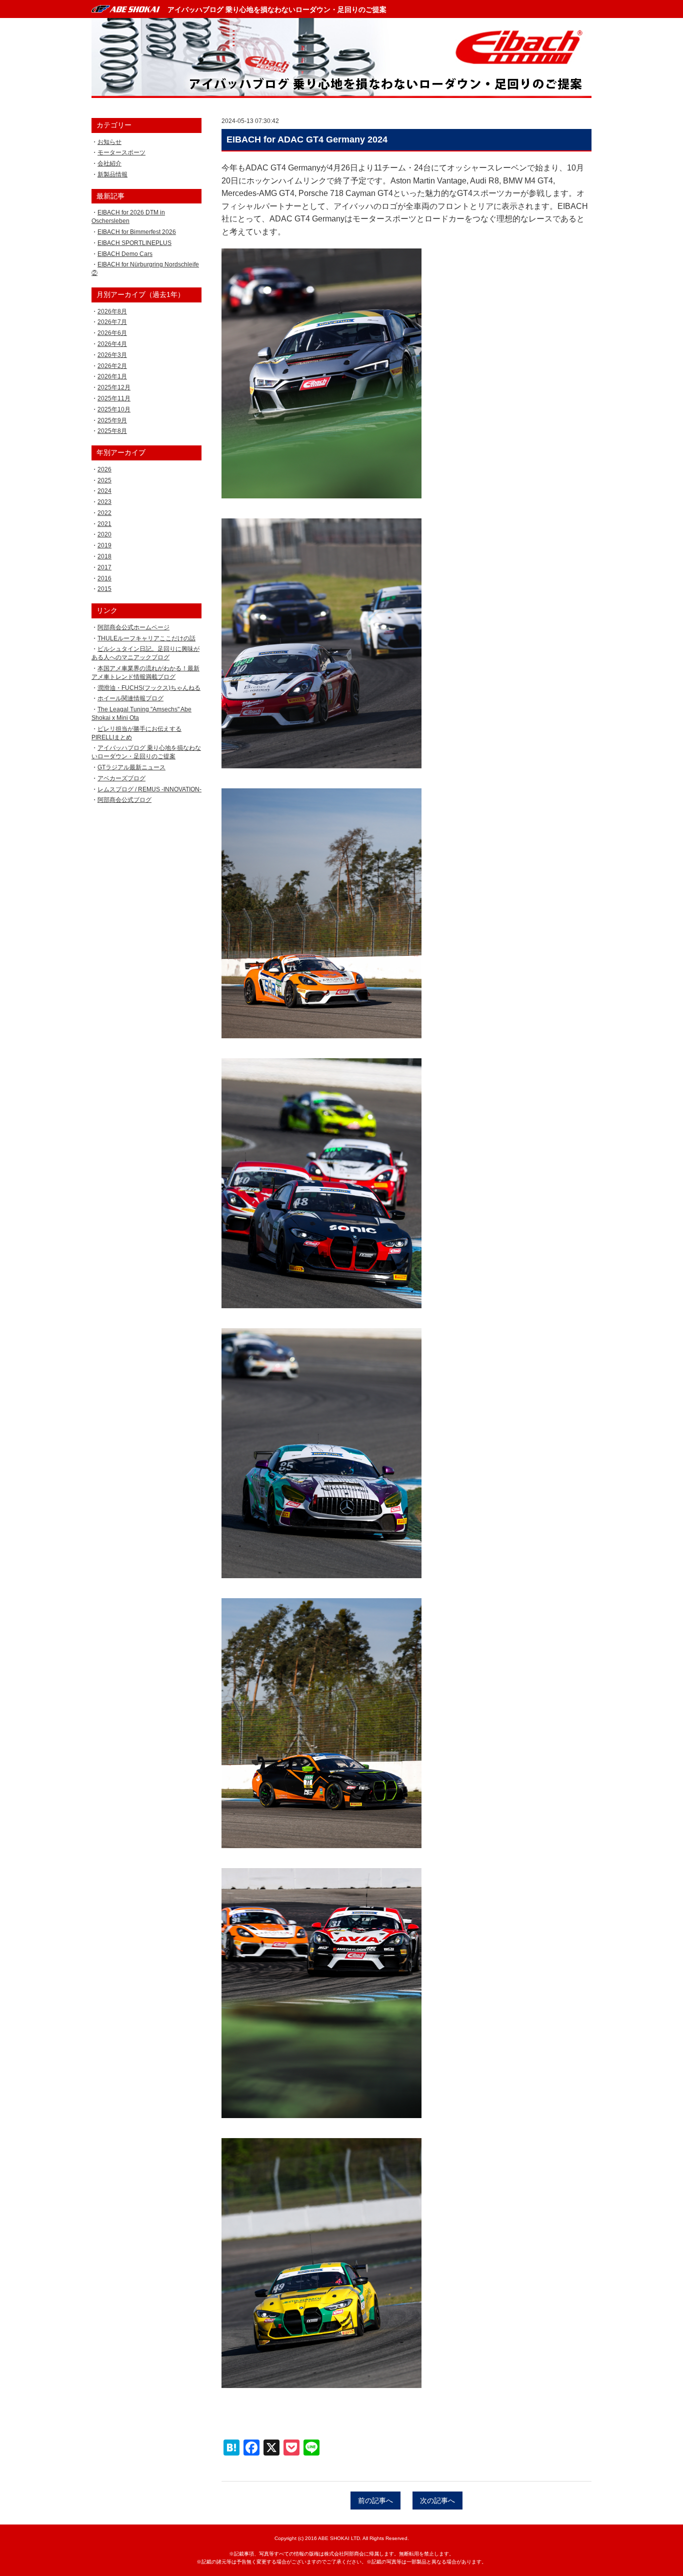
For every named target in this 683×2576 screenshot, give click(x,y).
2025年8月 (112, 431)
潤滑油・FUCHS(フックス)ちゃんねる (149, 688)
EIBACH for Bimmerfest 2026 (137, 232)
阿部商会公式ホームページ (133, 627)
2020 (104, 534)
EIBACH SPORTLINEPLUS (134, 243)
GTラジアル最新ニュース (131, 767)
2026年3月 (112, 355)
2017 (104, 567)
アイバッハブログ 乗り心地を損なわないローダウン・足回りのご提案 (277, 9)
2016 (104, 578)
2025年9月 (112, 420)
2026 (104, 469)
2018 (104, 556)
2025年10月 (114, 409)
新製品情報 (112, 174)
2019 (104, 545)
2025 (104, 480)
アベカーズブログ (121, 778)
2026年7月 (112, 322)
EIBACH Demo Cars (125, 254)
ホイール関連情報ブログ (130, 698)
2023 (104, 502)
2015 (104, 589)
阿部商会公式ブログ (124, 800)
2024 (104, 491)
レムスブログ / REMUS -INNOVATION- (149, 789)
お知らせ (109, 142)
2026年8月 (112, 311)
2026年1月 (112, 376)
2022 (104, 513)
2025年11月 (114, 398)
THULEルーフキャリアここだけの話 (146, 638)
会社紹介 (109, 163)
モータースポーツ (121, 152)
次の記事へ (437, 2501)
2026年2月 (112, 366)
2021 (104, 524)
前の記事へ (375, 2501)
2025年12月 (114, 387)
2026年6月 (112, 333)
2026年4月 (112, 344)
